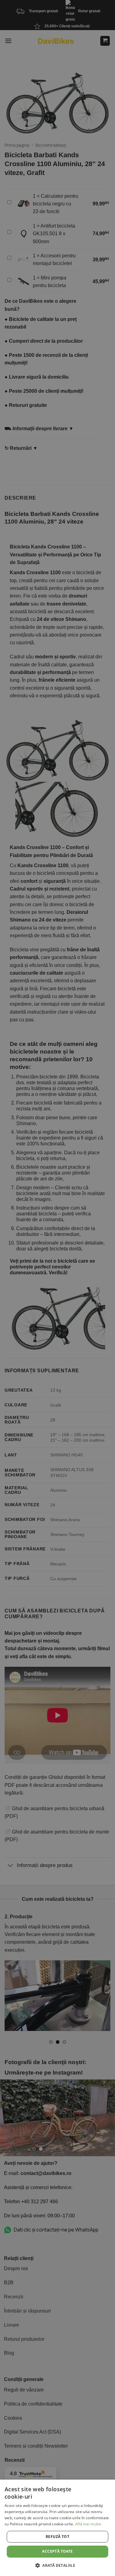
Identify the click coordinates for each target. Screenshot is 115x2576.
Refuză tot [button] (57, 2537)
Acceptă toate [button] (57, 2551)
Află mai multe (88, 2524)
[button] (57, 2565)
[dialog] (57, 2528)
